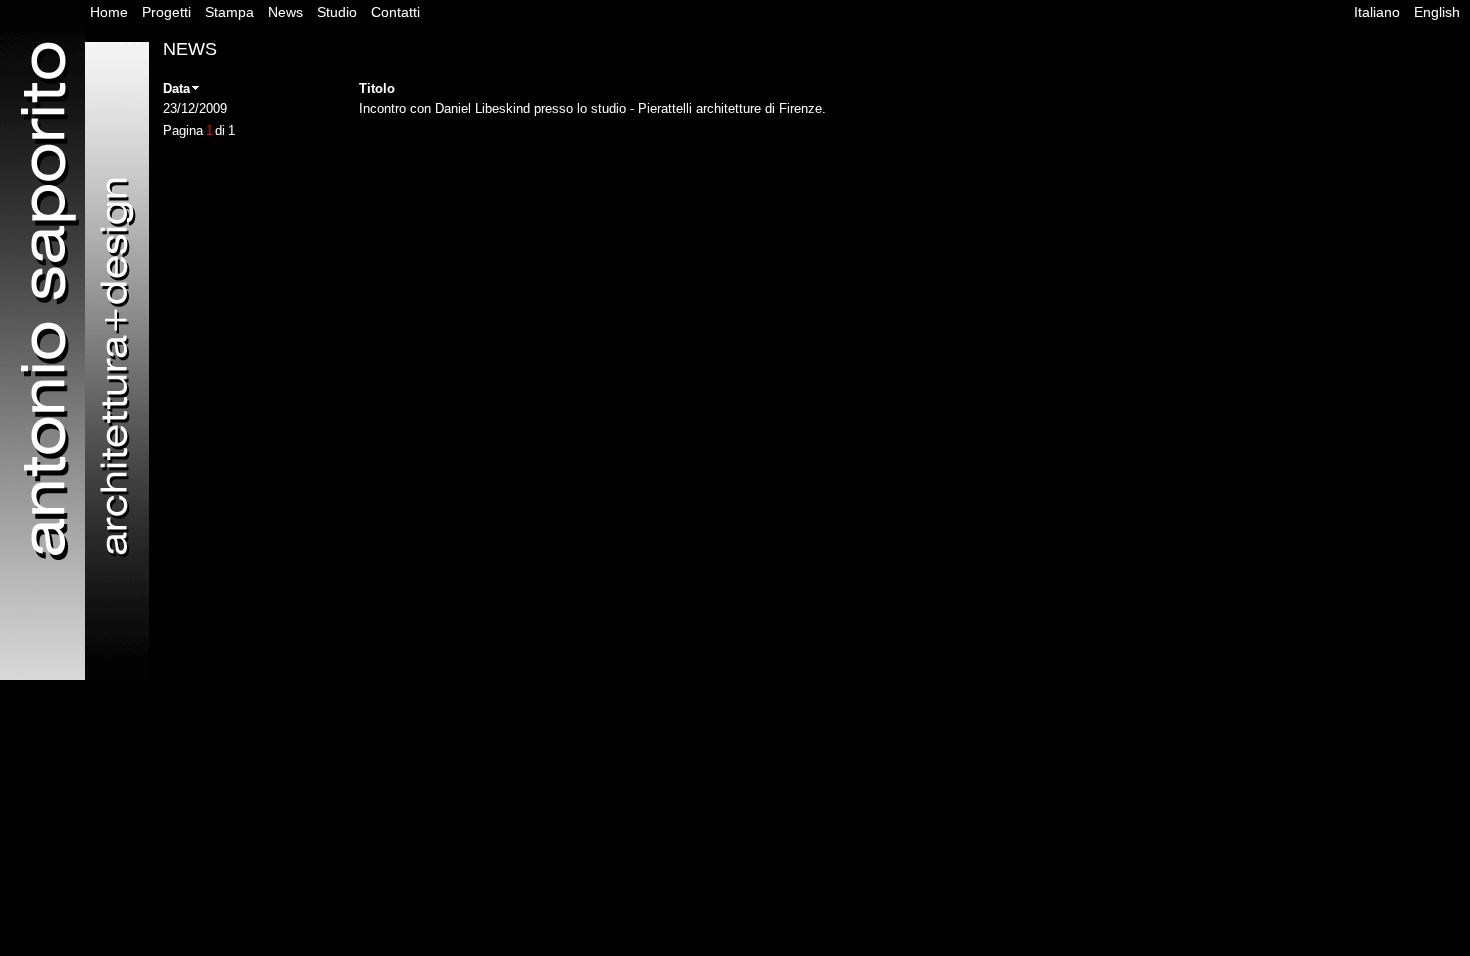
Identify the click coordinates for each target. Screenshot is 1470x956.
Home (109, 12)
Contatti (395, 12)
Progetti (166, 12)
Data (176, 88)
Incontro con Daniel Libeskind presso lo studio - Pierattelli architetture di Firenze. (592, 108)
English (1437, 12)
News (285, 12)
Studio (337, 12)
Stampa (229, 12)
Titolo (377, 88)
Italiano (1377, 12)
